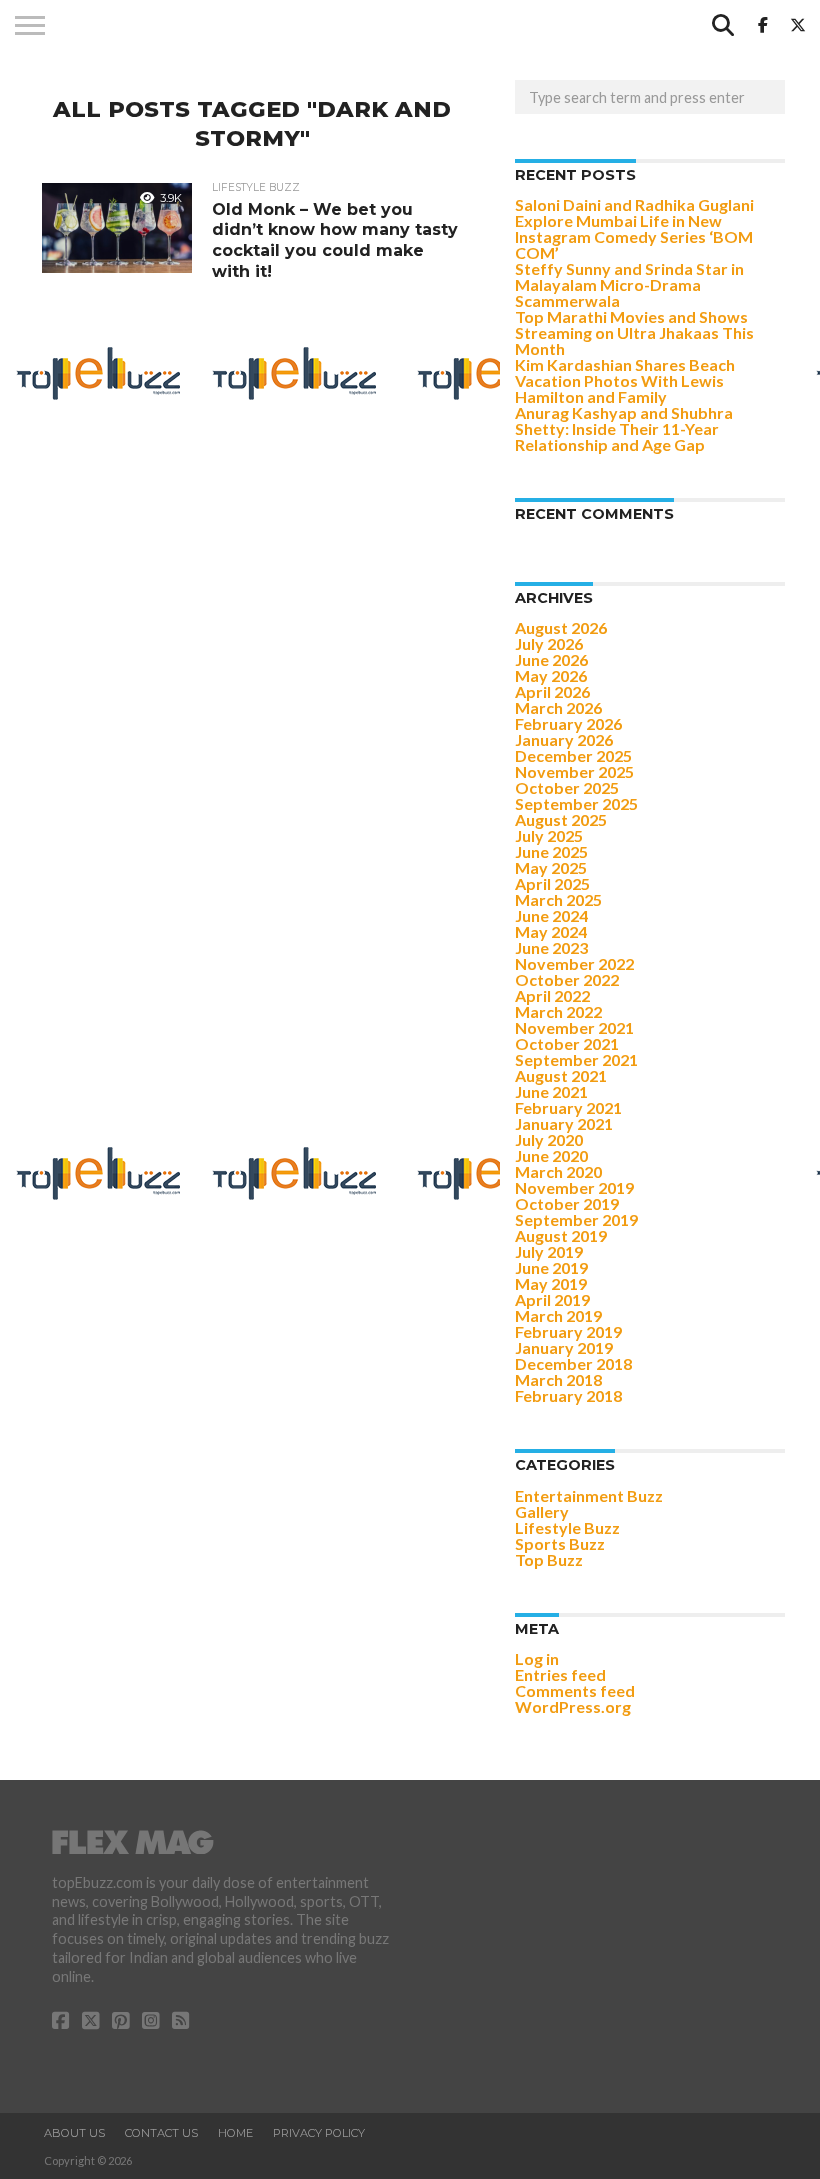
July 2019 (549, 1251)
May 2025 (551, 867)
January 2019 (564, 1347)
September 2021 (576, 1059)
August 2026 (561, 627)
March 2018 (558, 1379)
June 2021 (551, 1091)
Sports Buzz (560, 1543)
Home (235, 2133)
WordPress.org (573, 1706)
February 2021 (568, 1107)
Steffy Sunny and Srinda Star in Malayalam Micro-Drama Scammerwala (629, 284)
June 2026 (551, 659)
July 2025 (549, 835)
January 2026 (564, 739)
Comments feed (575, 1690)
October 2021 (567, 1043)
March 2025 (558, 899)
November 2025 (574, 771)
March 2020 (558, 1171)
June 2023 (551, 947)
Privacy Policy (319, 2133)
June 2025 (551, 851)
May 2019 (551, 1283)
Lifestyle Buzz (567, 1527)
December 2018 (573, 1363)
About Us (74, 2133)
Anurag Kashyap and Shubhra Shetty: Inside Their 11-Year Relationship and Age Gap (624, 428)
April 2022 (552, 995)
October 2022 (567, 979)
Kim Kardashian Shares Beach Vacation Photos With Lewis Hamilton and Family (625, 380)
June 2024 (551, 915)
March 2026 (558, 707)
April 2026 (552, 691)
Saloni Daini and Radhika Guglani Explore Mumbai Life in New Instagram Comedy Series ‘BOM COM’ (634, 228)
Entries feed (560, 1674)
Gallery (542, 1511)
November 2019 (574, 1187)
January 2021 (564, 1123)
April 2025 (552, 883)
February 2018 (568, 1395)
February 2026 (568, 723)
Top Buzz (549, 1559)
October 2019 (567, 1203)
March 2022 (558, 1011)
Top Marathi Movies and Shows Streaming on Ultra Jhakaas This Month (634, 332)
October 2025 (567, 787)
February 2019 (568, 1331)
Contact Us (161, 2133)
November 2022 (574, 963)
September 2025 (576, 803)
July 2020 (549, 1139)
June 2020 (551, 1155)
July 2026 (549, 643)
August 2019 (561, 1235)
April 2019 (552, 1299)
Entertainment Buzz (589, 1495)
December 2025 (573, 755)
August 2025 (561, 819)
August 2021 (561, 1075)
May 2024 (551, 931)
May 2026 (551, 675)
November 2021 (574, 1027)
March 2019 (558, 1315)
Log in (537, 1658)
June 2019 (551, 1267)
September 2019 (576, 1219)
